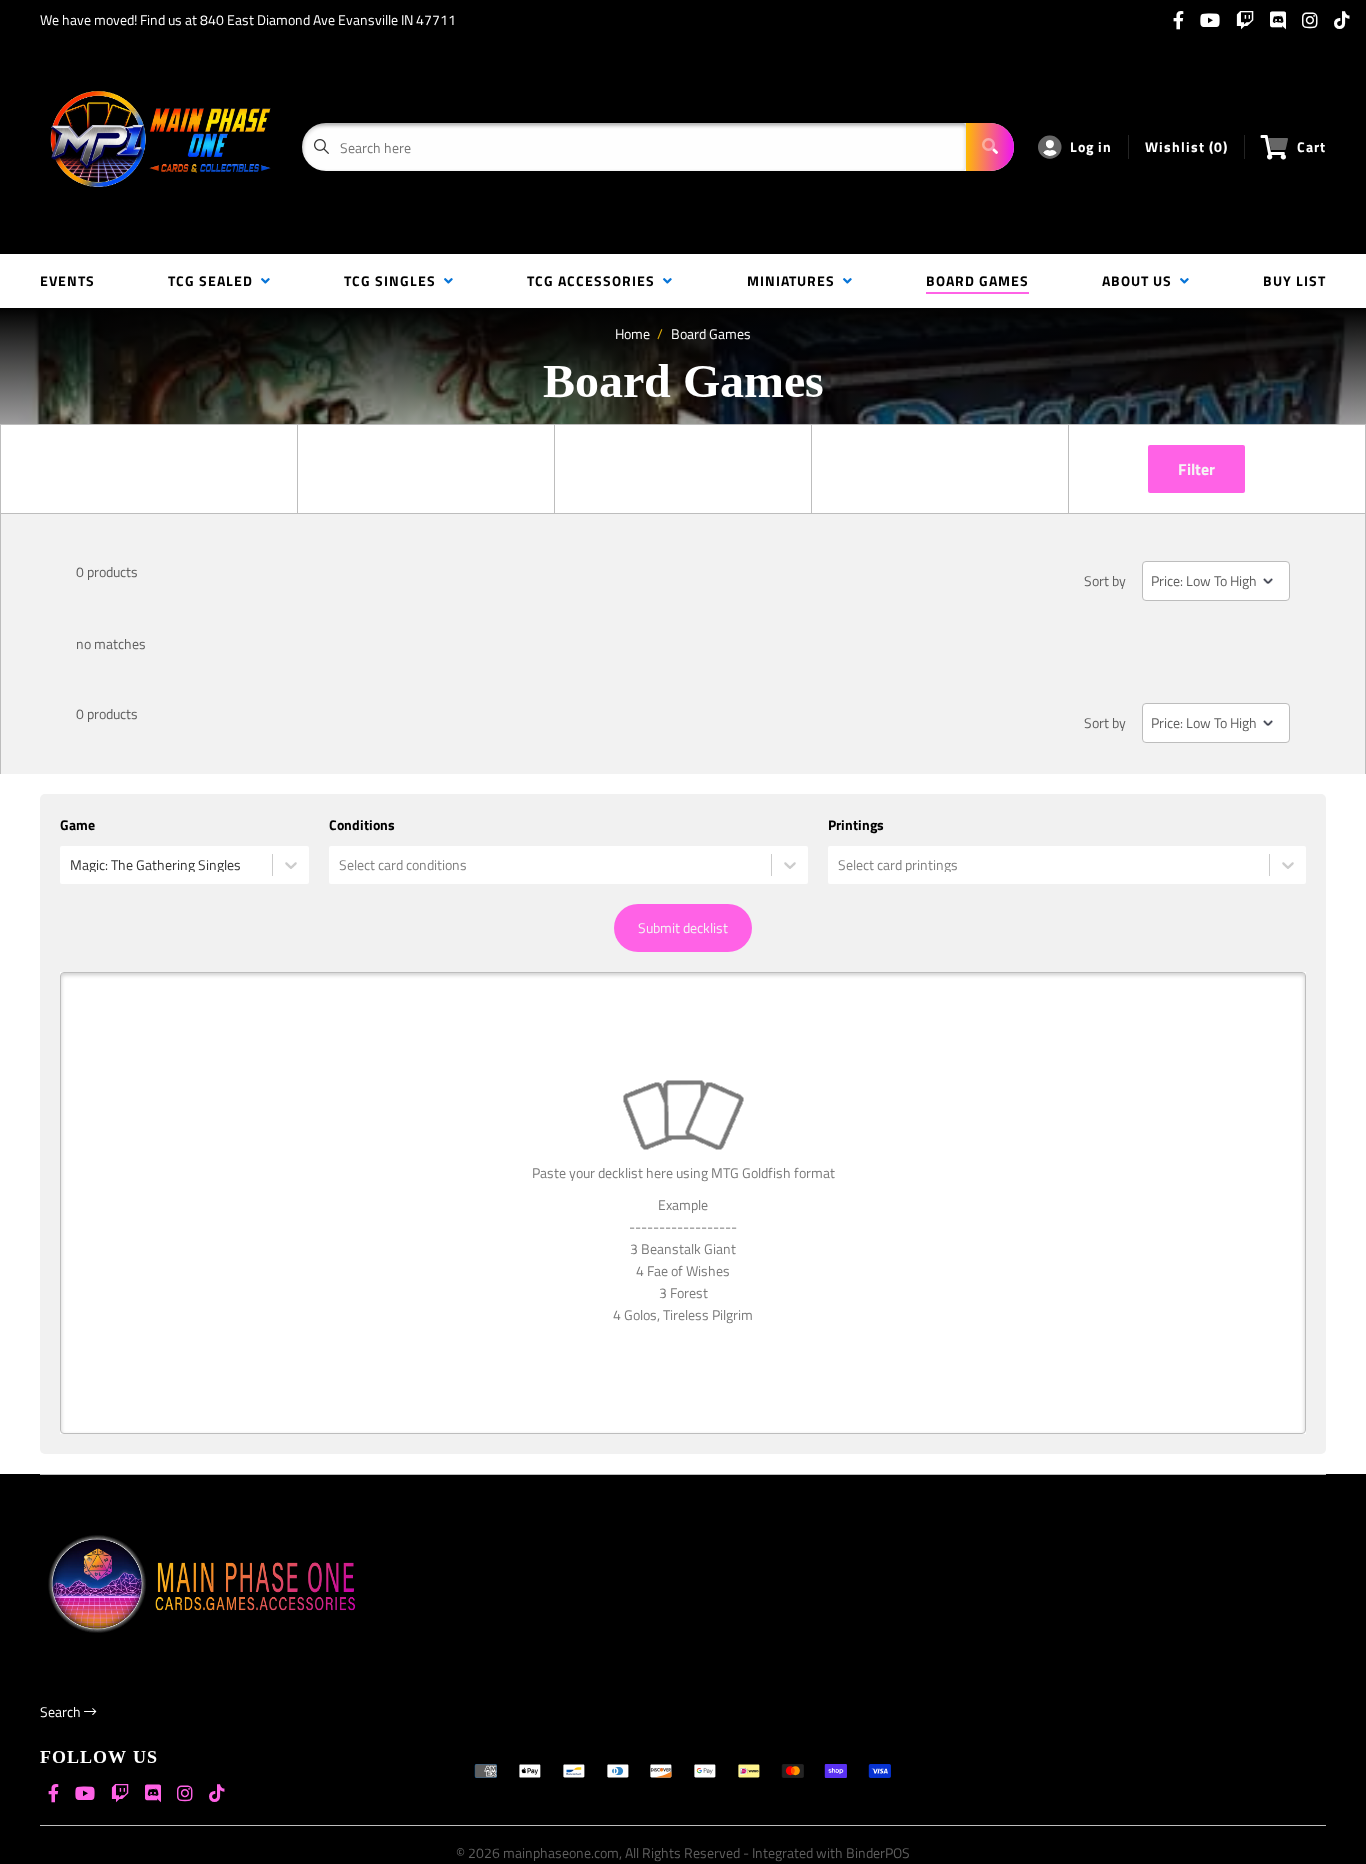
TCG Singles (394, 280)
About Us (1141, 280)
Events (67, 280)
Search (62, 1711)
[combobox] (71, 865)
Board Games (977, 280)
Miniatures (795, 280)
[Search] (990, 147)
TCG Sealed (214, 280)
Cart (1311, 146)
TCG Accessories (595, 280)
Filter (1196, 469)
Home (632, 333)
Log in (1091, 146)
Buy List (1294, 280)
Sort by (1105, 581)
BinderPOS (878, 1852)
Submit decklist (683, 927)
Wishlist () (1186, 146)
